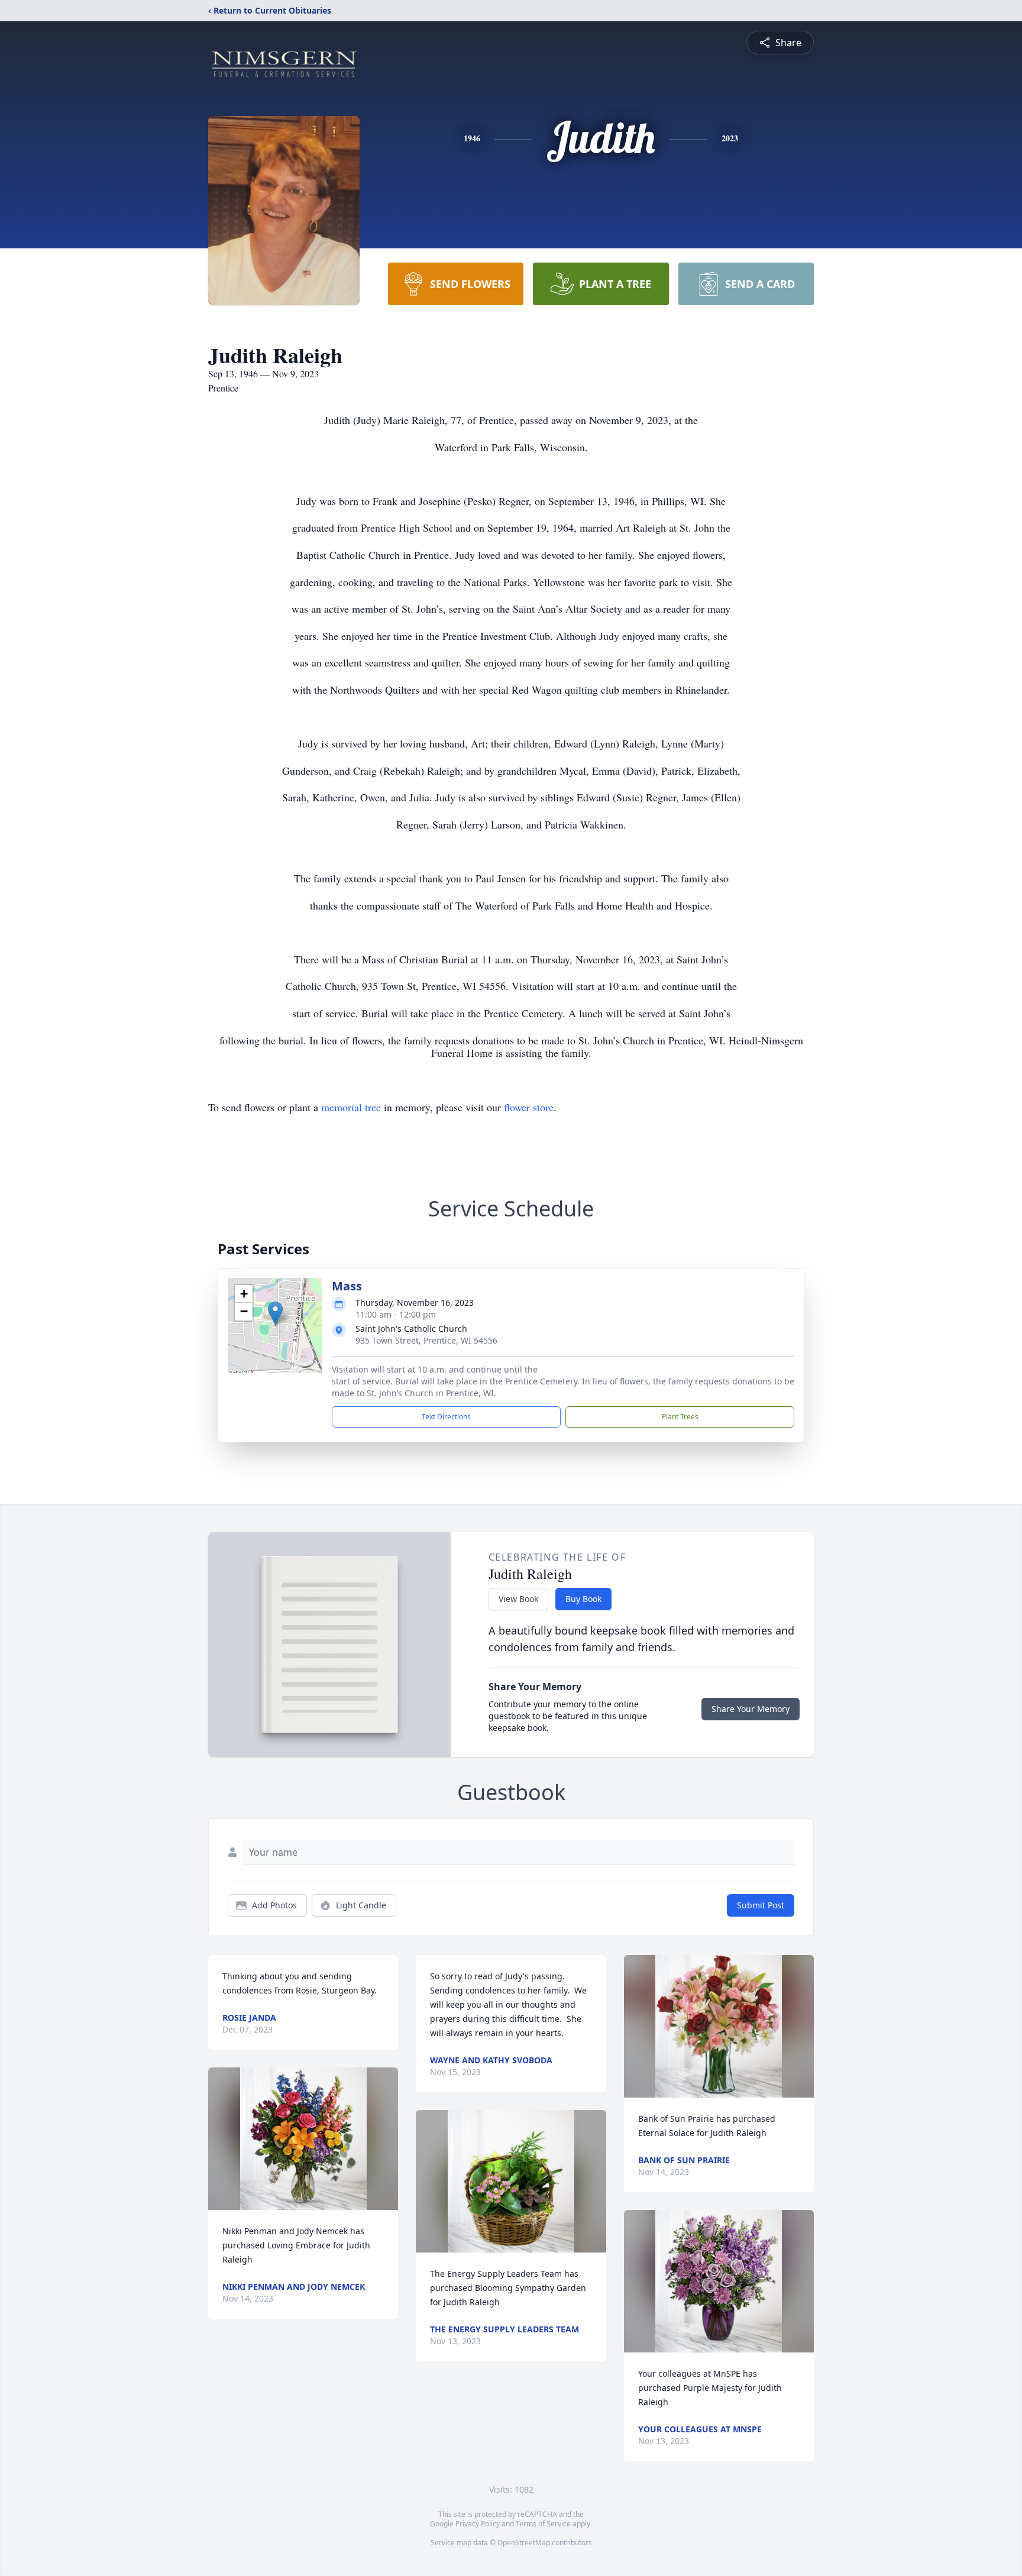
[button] (275, 1313)
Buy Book (583, 1599)
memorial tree (351, 1107)
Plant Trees (680, 1417)
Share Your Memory (751, 1709)
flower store (529, 1107)
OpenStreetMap (524, 2543)
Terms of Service (543, 2524)
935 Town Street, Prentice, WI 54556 (426, 1340)
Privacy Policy (478, 2524)
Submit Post (761, 1905)
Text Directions (446, 1417)
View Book (518, 1599)
